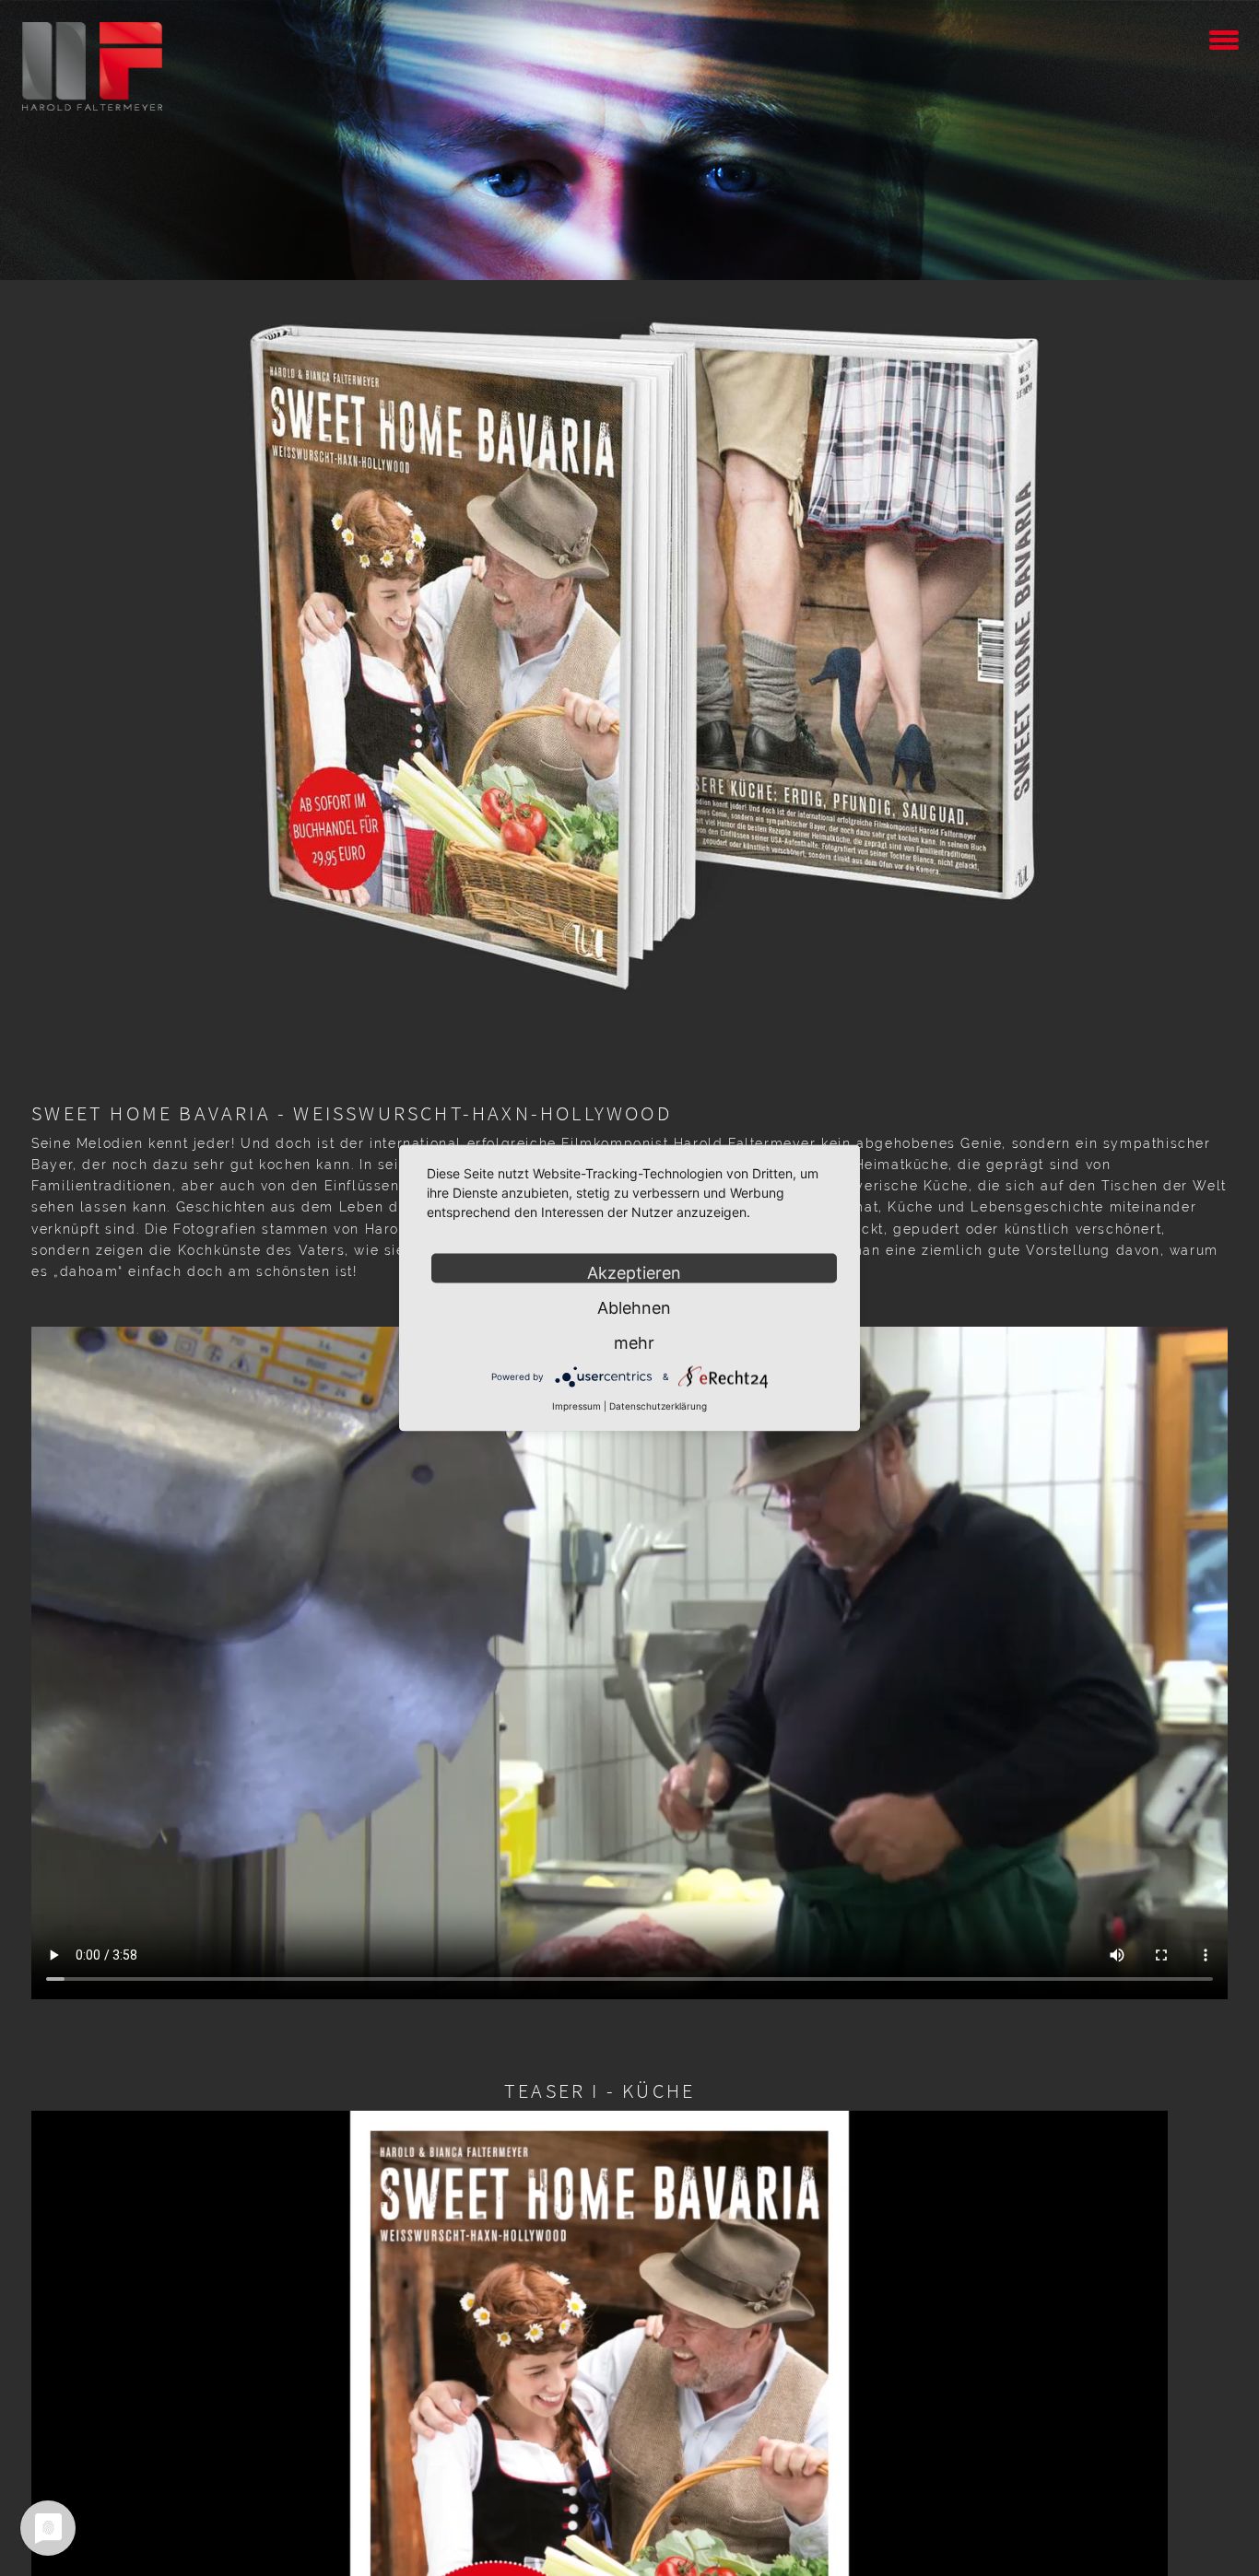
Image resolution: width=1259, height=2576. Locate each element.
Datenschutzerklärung (658, 1406)
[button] (1224, 37)
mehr (634, 1343)
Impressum (577, 1406)
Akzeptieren (634, 1273)
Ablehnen (634, 1308)
